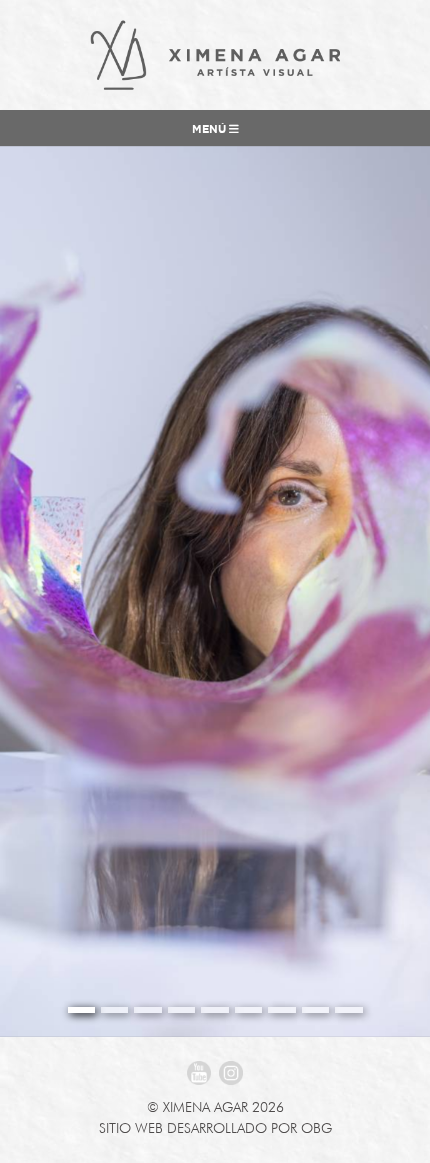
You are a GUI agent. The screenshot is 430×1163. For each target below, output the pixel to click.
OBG (316, 1128)
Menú (210, 130)
